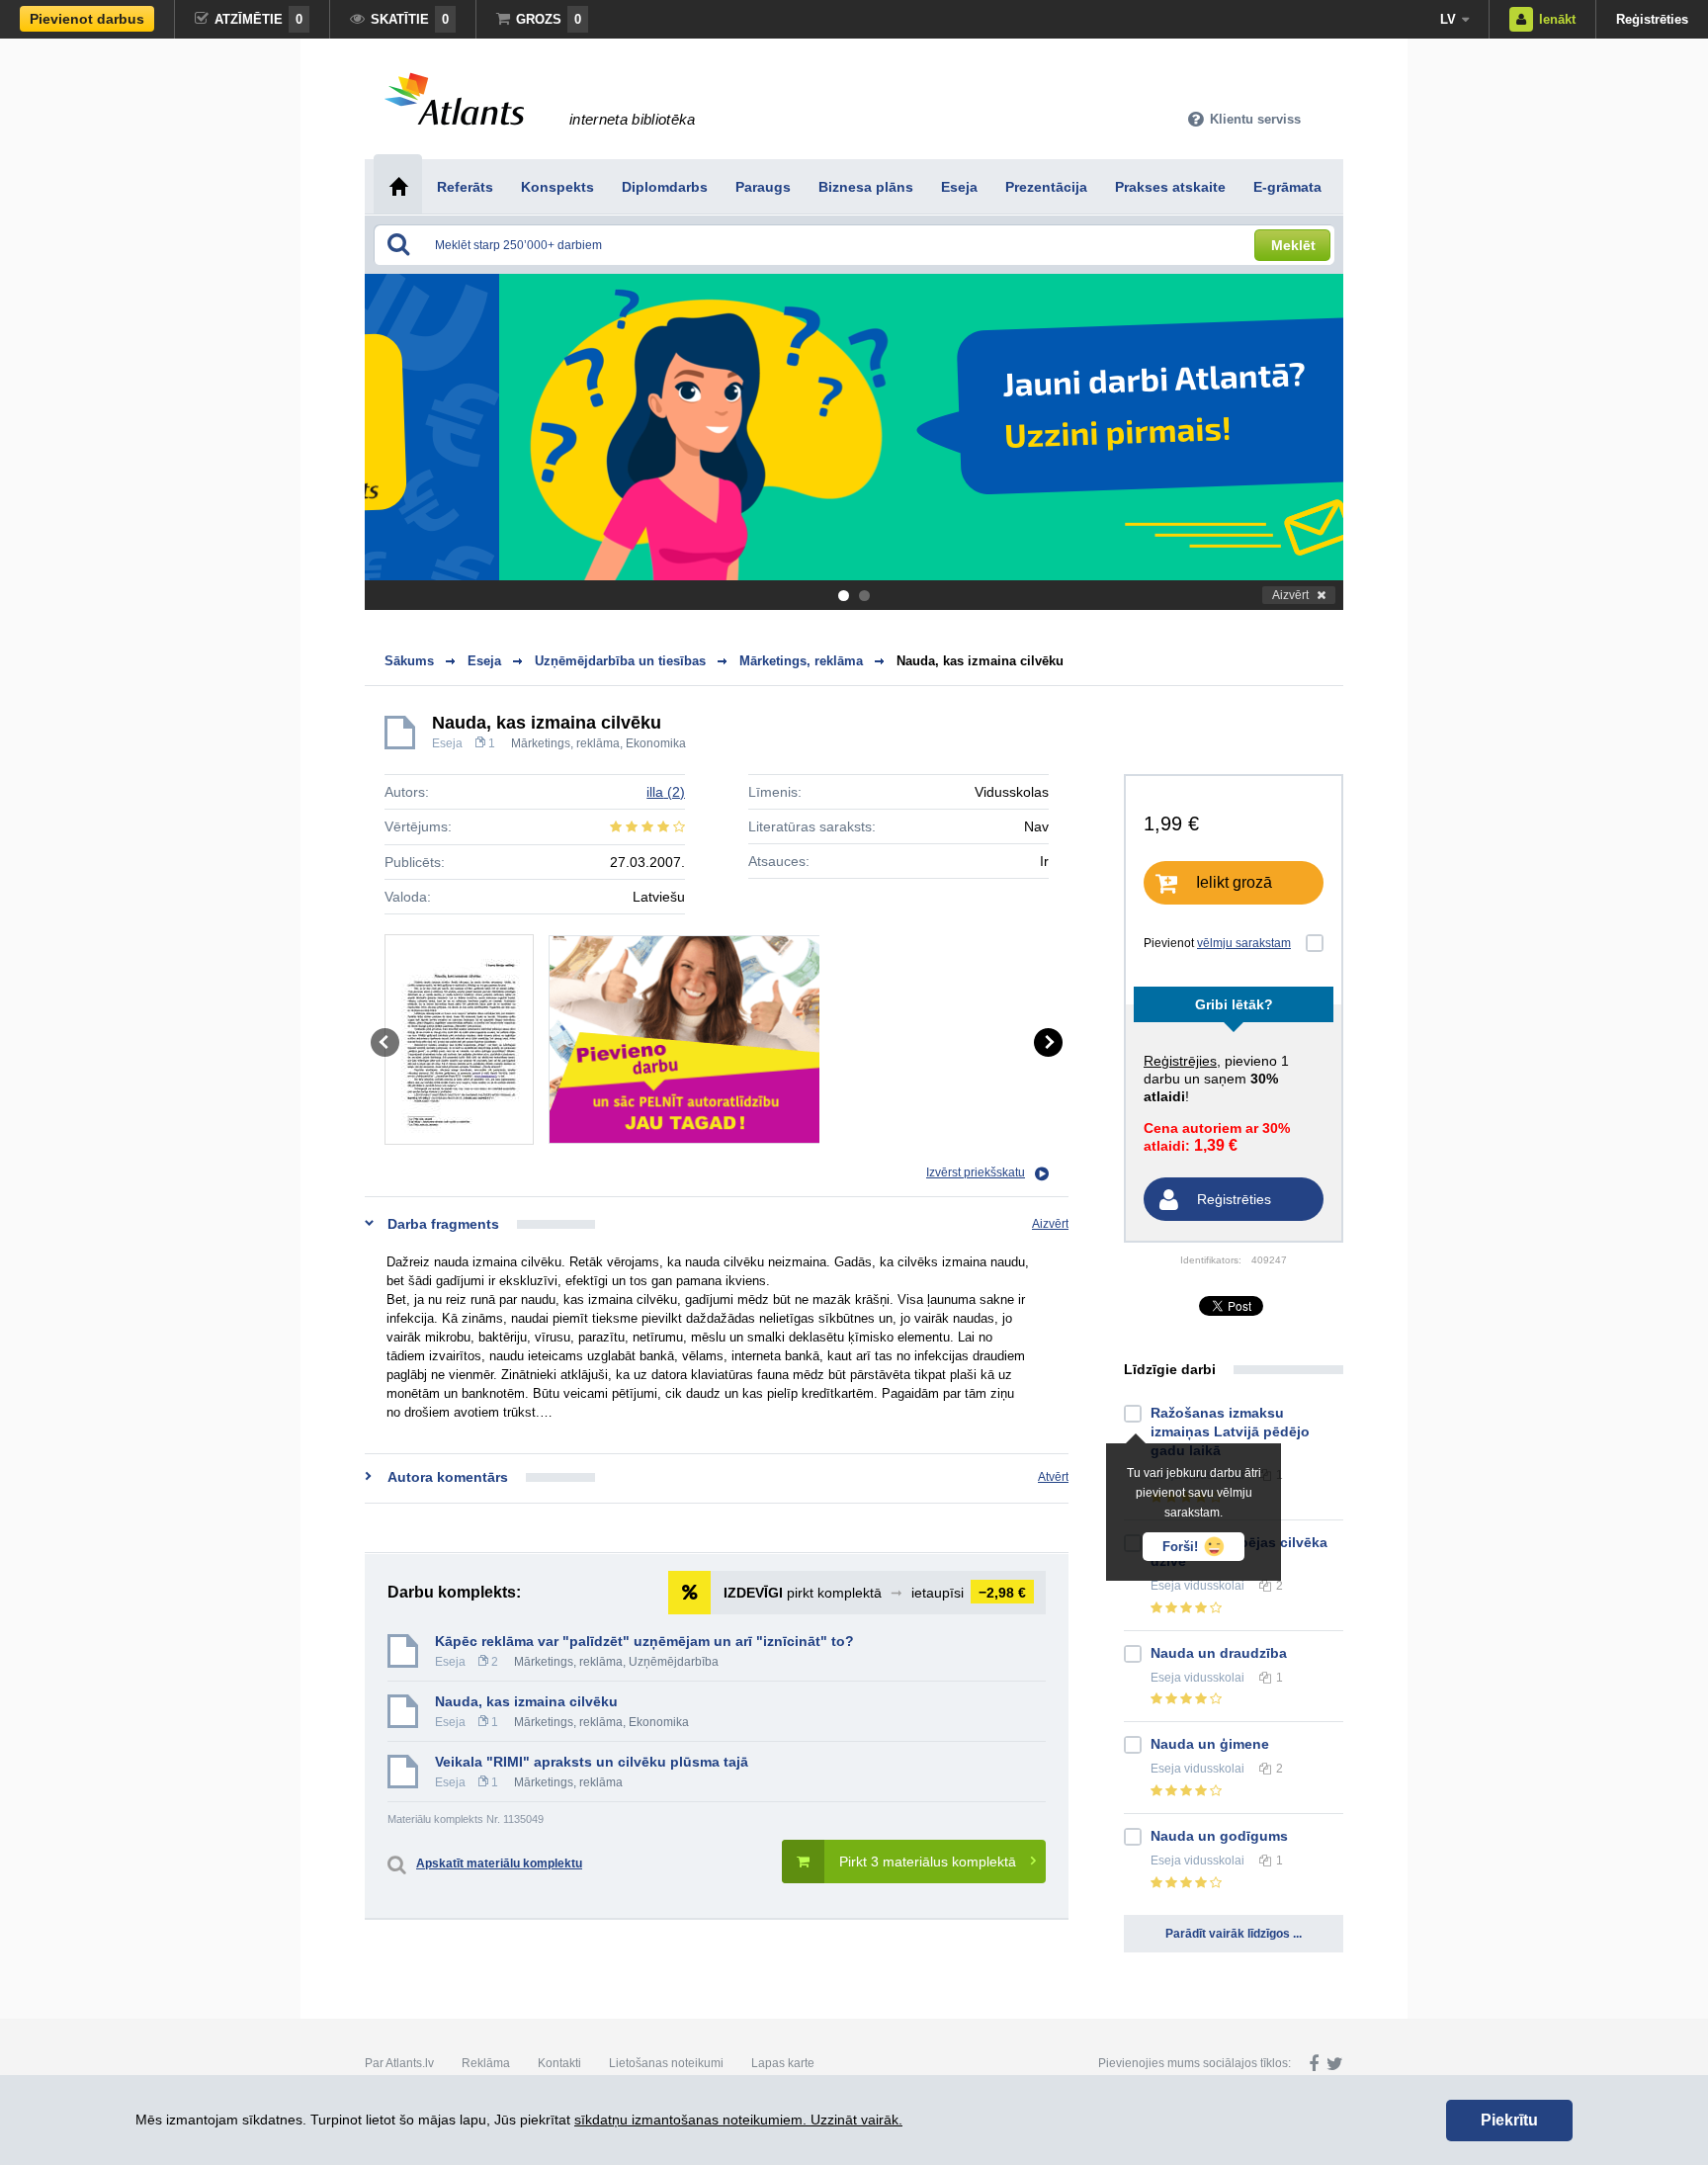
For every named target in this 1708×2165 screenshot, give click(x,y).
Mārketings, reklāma (565, 743)
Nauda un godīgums (1219, 1836)
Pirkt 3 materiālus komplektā (928, 1862)
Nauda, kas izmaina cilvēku (980, 661)
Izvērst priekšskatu (976, 1172)
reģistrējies (1180, 1061)
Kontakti (559, 2063)
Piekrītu (1509, 2120)
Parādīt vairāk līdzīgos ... (1234, 1934)
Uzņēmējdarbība (674, 1662)
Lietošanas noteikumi (666, 2063)
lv (1448, 19)
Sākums (409, 661)
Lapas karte (783, 2063)
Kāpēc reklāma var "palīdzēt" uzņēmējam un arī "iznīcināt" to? (644, 1641)
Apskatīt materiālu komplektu (499, 1863)
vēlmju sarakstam (1244, 943)
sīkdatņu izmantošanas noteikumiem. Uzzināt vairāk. (738, 2120)
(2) (666, 792)
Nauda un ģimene (1210, 1744)
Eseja (447, 743)
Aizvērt (1290, 595)
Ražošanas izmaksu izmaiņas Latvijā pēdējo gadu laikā (1230, 1431)
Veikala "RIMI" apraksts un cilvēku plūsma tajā (592, 1762)
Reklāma (486, 2063)
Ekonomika (656, 743)
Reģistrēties (1652, 19)
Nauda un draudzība (1219, 1653)
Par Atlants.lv (399, 2063)
